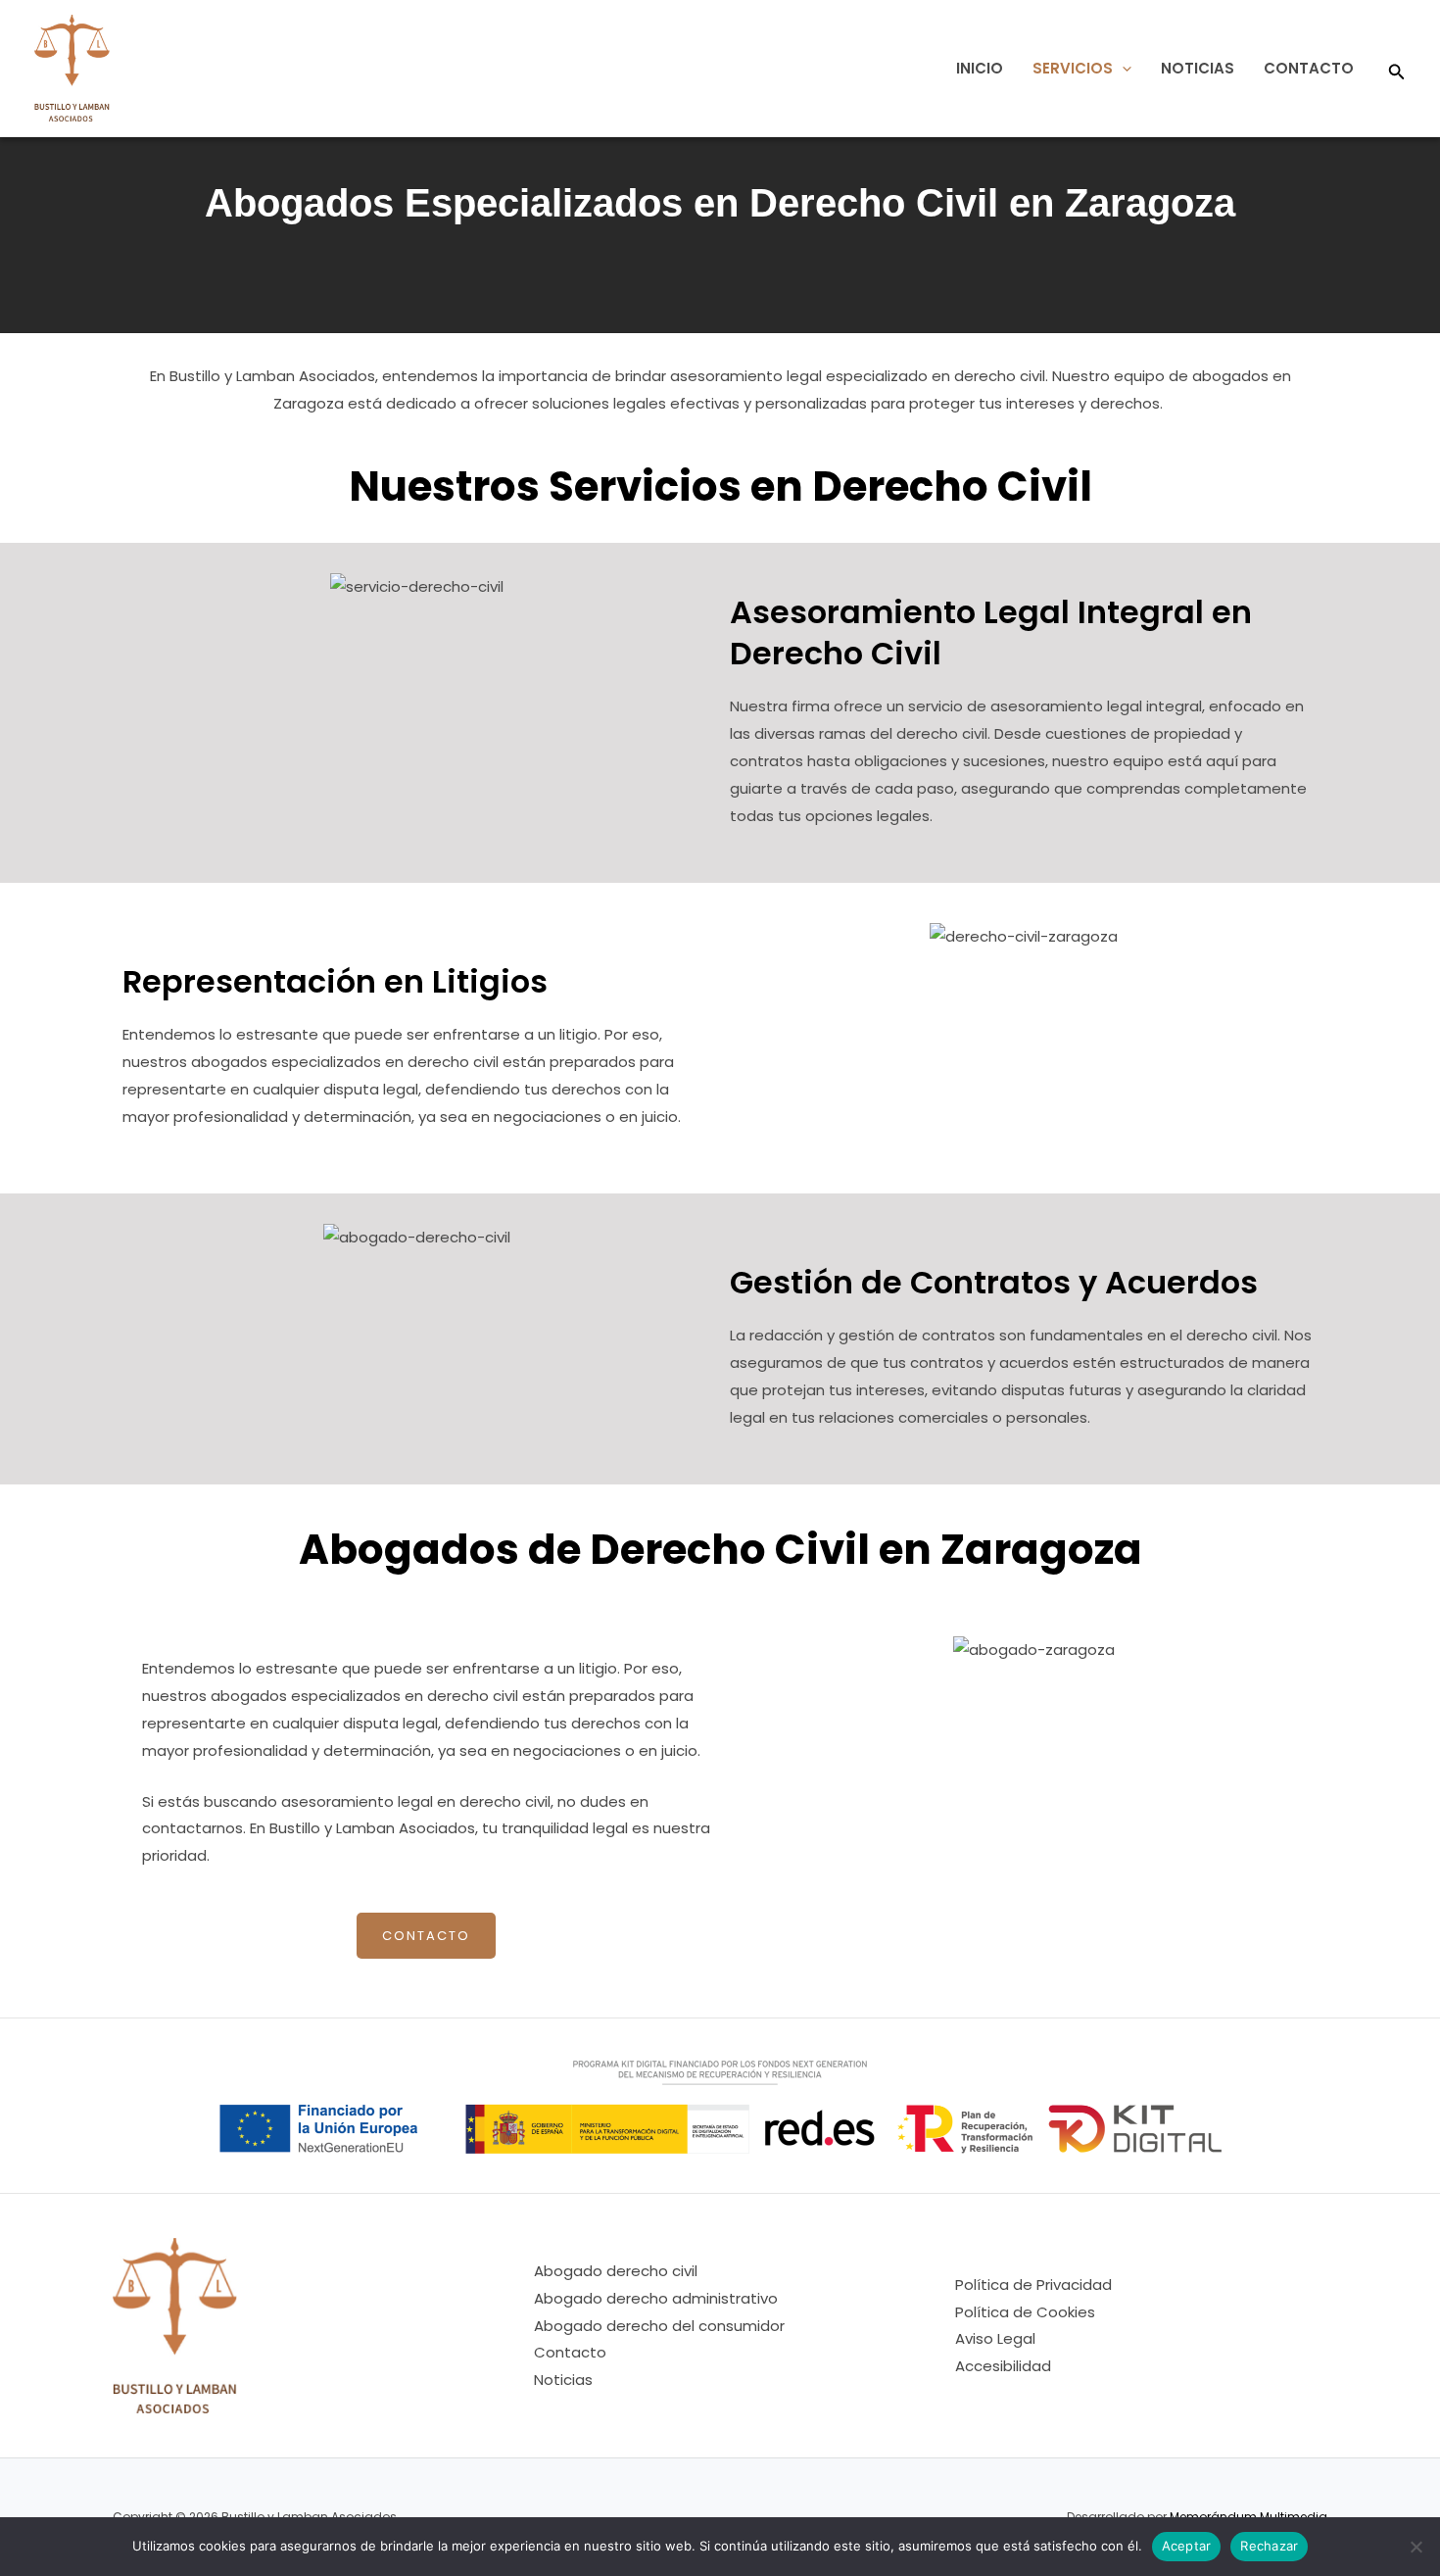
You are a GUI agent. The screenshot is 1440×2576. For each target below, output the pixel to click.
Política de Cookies (1025, 2312)
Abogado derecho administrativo (656, 2298)
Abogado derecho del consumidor (659, 2326)
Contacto (1309, 68)
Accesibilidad (1003, 2366)
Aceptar (1187, 2546)
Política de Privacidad (1033, 2284)
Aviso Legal (995, 2338)
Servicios (1073, 68)
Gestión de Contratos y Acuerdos (994, 1282)
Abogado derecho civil (616, 2271)
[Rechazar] (1416, 2547)
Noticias (1198, 68)
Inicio (980, 68)
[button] (1122, 68)
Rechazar (1269, 2546)
